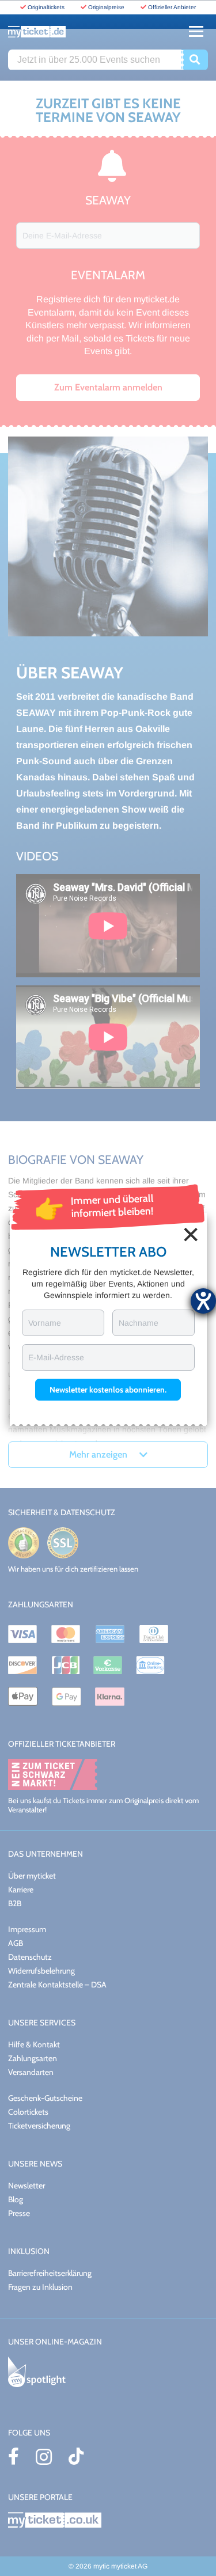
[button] (108, 1390)
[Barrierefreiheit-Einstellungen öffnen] (203, 1301)
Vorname (45, 1323)
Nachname (139, 1323)
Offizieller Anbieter (172, 7)
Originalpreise (106, 7)
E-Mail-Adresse (56, 1357)
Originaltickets (46, 7)
